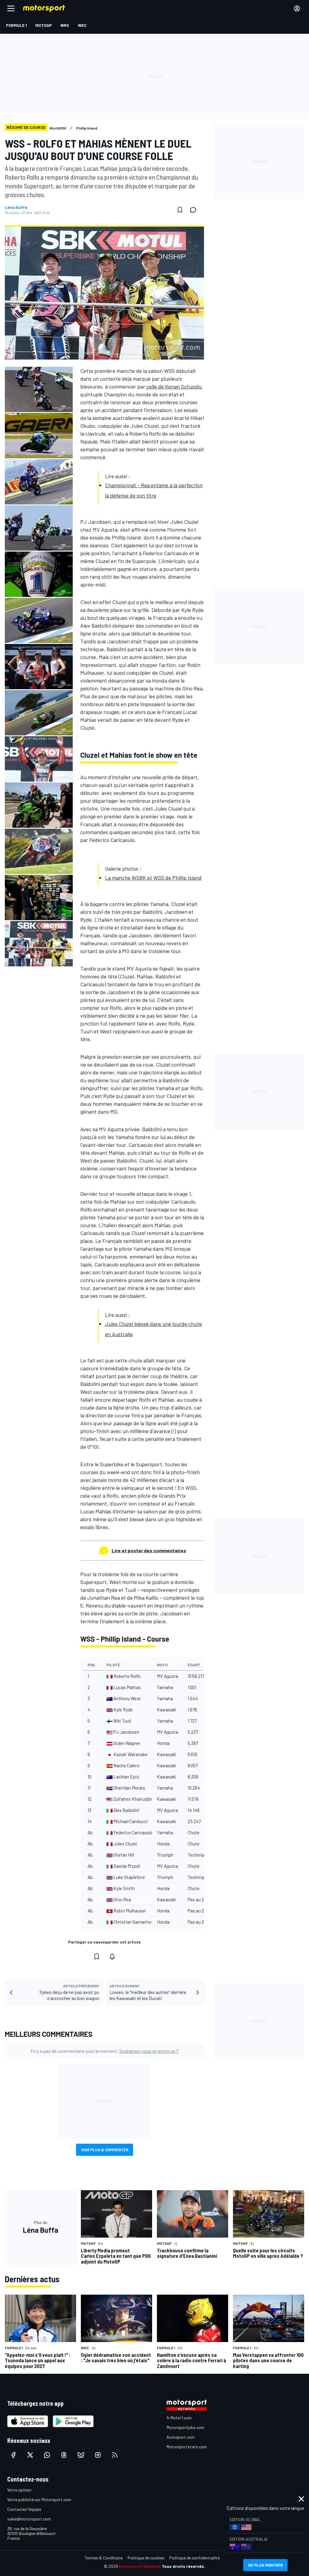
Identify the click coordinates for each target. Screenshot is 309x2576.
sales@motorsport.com (29, 2519)
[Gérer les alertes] (112, 1957)
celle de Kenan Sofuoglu (174, 386)
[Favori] (180, 210)
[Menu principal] (11, 8)
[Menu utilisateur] (297, 8)
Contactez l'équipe (24, 2509)
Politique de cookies (146, 2558)
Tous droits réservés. (183, 2566)
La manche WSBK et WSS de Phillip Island (153, 878)
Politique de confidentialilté (194, 2558)
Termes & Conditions (104, 2558)
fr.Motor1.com (179, 2418)
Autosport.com (181, 2437)
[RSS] (115, 2455)
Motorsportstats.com (187, 2447)
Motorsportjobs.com (185, 2427)
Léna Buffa (16, 207)
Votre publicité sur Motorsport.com (39, 2499)
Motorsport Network (140, 2566)
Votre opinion (19, 2490)
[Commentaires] (195, 210)
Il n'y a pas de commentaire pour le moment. (105, 2051)
